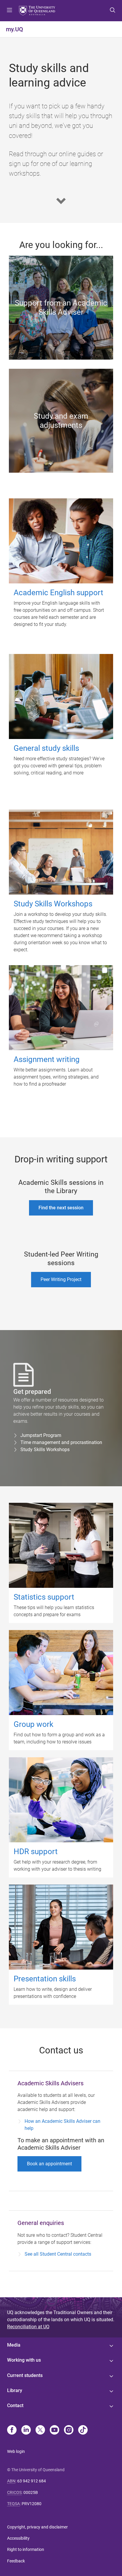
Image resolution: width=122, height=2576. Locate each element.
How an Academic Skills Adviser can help (62, 2125)
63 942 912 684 (32, 2481)
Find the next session (61, 1208)
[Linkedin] (26, 2430)
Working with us (24, 2360)
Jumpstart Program (41, 1435)
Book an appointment (49, 2164)
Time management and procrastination (61, 1442)
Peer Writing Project (61, 1279)
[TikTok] (83, 2430)
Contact (15, 2405)
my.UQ (15, 29)
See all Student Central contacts (58, 2254)
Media (14, 2345)
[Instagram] (69, 2430)
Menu (9, 11)
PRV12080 (32, 2504)
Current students (25, 2375)
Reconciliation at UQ (28, 2327)
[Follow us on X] (40, 2430)
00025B (31, 2492)
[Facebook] (12, 2430)
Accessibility (18, 2538)
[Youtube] (54, 2430)
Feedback (16, 2561)
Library (15, 2390)
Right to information (26, 2549)
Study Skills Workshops (45, 1449)
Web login (16, 2451)
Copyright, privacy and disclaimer (37, 2527)
